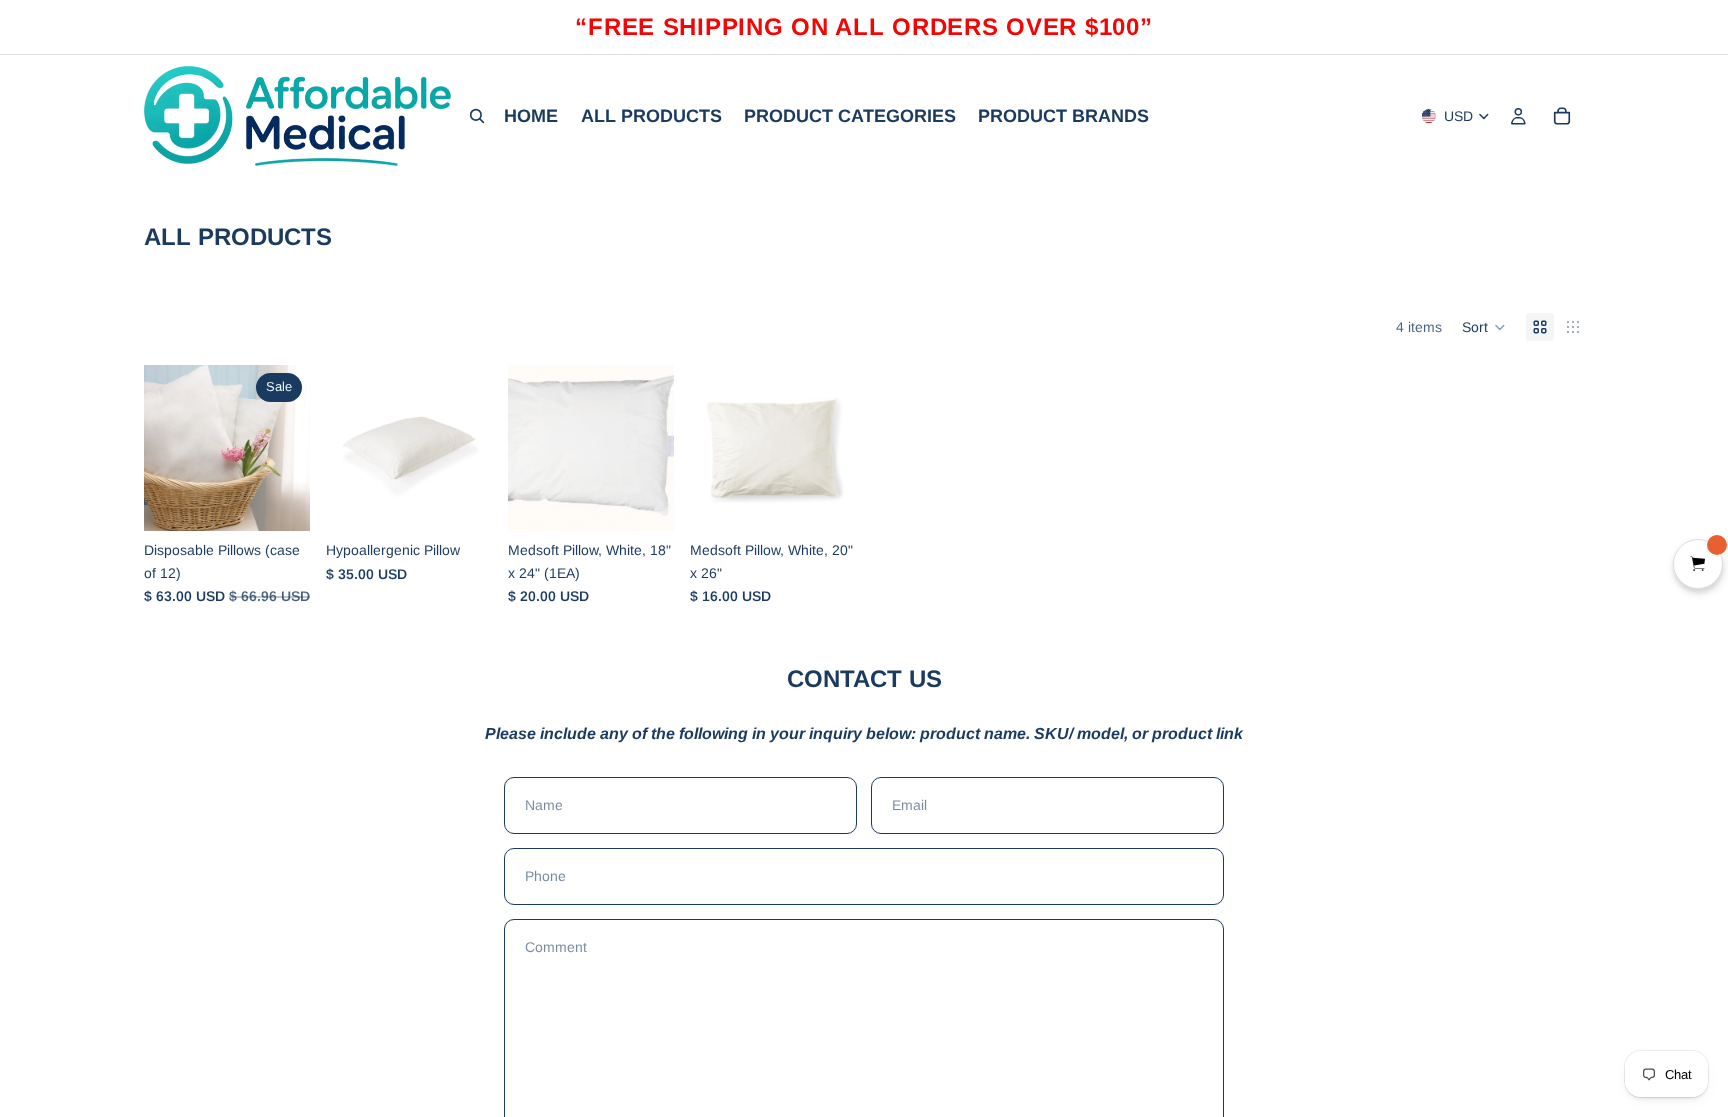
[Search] (477, 116)
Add (296, 500)
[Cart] (1562, 116)
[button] (1484, 327)
